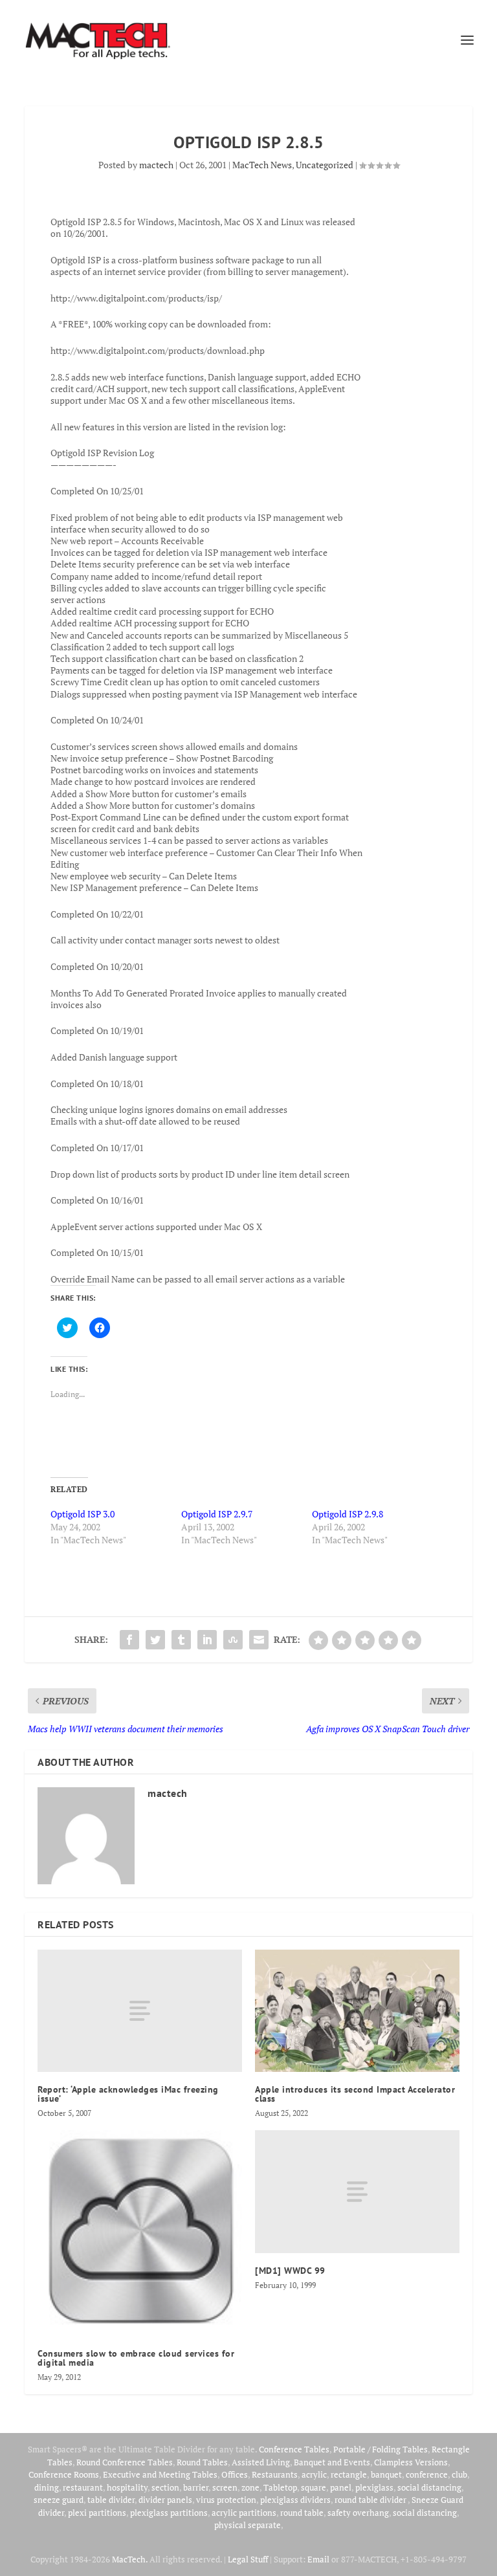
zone (250, 2487)
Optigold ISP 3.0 (83, 1514)
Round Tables (202, 2462)
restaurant (83, 2487)
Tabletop (280, 2487)
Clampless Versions (411, 2462)
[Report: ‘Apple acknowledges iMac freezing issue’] (140, 2011)
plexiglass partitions (169, 2513)
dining (47, 2487)
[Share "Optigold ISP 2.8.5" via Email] (259, 1640)
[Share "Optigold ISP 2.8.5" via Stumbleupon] (233, 1640)
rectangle (349, 2474)
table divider (111, 2500)
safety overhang (358, 2513)
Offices (235, 2474)
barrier (196, 2487)
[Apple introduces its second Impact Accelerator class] (357, 2011)
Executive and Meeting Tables (160, 2474)
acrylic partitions (244, 2513)
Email (318, 2559)
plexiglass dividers (295, 2500)
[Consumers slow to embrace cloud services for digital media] (140, 2233)
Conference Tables (294, 2449)
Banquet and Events (332, 2462)
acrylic (314, 2474)
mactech (156, 165)
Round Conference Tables (125, 2462)
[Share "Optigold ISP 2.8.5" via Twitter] (155, 1640)
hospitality (127, 2487)
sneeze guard (59, 2500)
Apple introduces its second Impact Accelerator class (355, 2094)
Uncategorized (325, 165)
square (314, 2487)
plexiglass (374, 2487)
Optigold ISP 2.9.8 (348, 1514)
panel (341, 2487)
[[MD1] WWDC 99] (357, 2191)
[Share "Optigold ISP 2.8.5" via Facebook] (129, 1640)
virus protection (226, 2500)
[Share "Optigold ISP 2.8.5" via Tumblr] (181, 1640)
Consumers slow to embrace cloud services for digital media (136, 2358)
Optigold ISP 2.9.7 (217, 1514)
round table (302, 2513)
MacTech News (262, 165)
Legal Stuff (248, 2559)
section (165, 2487)
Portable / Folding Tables (381, 2449)
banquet (386, 2474)
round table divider (371, 2500)
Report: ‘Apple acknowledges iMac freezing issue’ (128, 2094)
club (459, 2474)
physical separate (248, 2525)
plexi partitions (97, 2513)
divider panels (165, 2500)
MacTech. (130, 2559)
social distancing (429, 2487)
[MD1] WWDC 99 (290, 2271)
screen (225, 2487)
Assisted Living (261, 2462)
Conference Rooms (64, 2474)
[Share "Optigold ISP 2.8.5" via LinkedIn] (207, 1640)
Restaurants (275, 2474)
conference (427, 2474)
